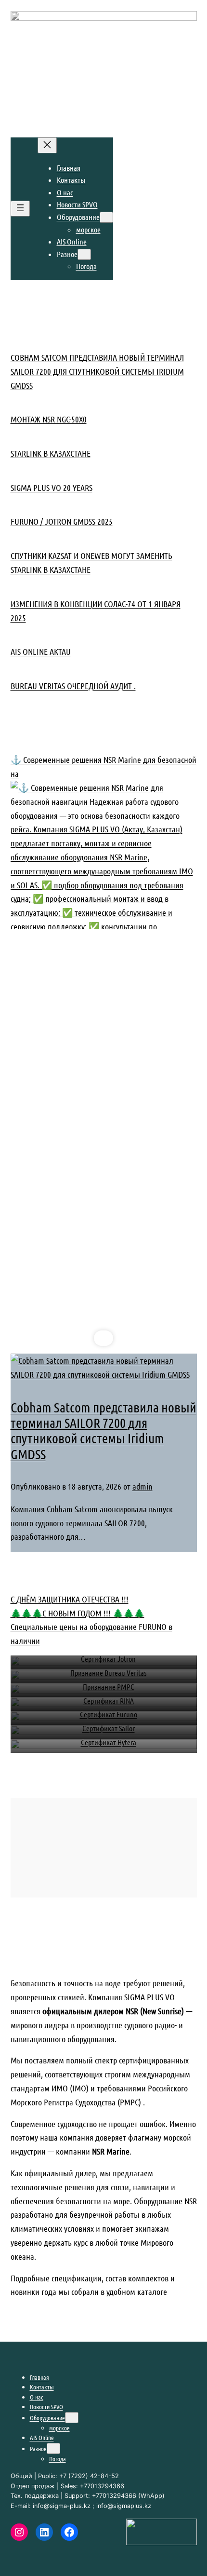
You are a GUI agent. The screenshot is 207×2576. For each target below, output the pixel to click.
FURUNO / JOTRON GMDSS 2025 (62, 521)
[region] (104, 1161)
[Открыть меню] (20, 209)
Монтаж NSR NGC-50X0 (49, 419)
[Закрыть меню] (47, 145)
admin (142, 1486)
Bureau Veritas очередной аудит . (73, 686)
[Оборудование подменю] (106, 217)
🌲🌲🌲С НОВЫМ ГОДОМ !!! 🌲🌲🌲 (78, 1613)
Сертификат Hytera (109, 1742)
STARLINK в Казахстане (51, 453)
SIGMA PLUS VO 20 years (52, 488)
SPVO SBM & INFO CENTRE (53, 122)
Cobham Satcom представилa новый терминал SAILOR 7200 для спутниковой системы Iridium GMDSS (97, 371)
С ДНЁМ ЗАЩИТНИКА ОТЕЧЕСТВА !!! (70, 1599)
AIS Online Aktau (41, 651)
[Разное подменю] (84, 254)
